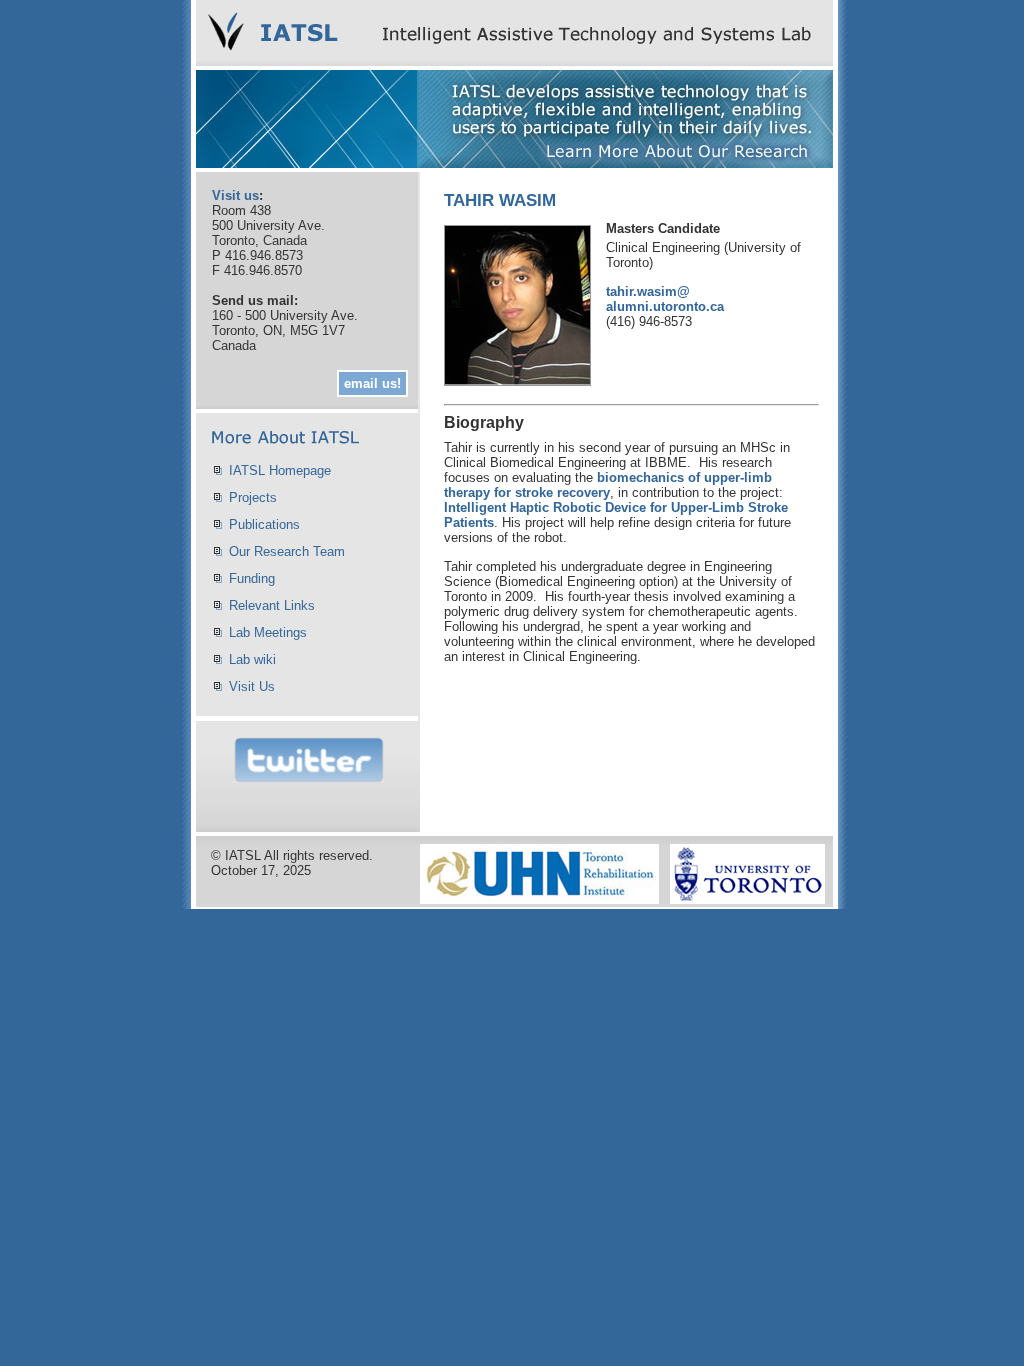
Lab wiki (252, 659)
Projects (253, 497)
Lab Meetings (268, 632)
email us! (372, 383)
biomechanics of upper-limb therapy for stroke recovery (608, 485)
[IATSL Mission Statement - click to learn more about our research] (514, 162)
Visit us (235, 195)
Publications (264, 524)
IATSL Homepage (280, 470)
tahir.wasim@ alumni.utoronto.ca (665, 299)
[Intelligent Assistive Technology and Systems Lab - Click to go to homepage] (514, 60)
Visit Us (252, 686)
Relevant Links (272, 605)
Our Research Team (287, 551)
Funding (252, 578)
